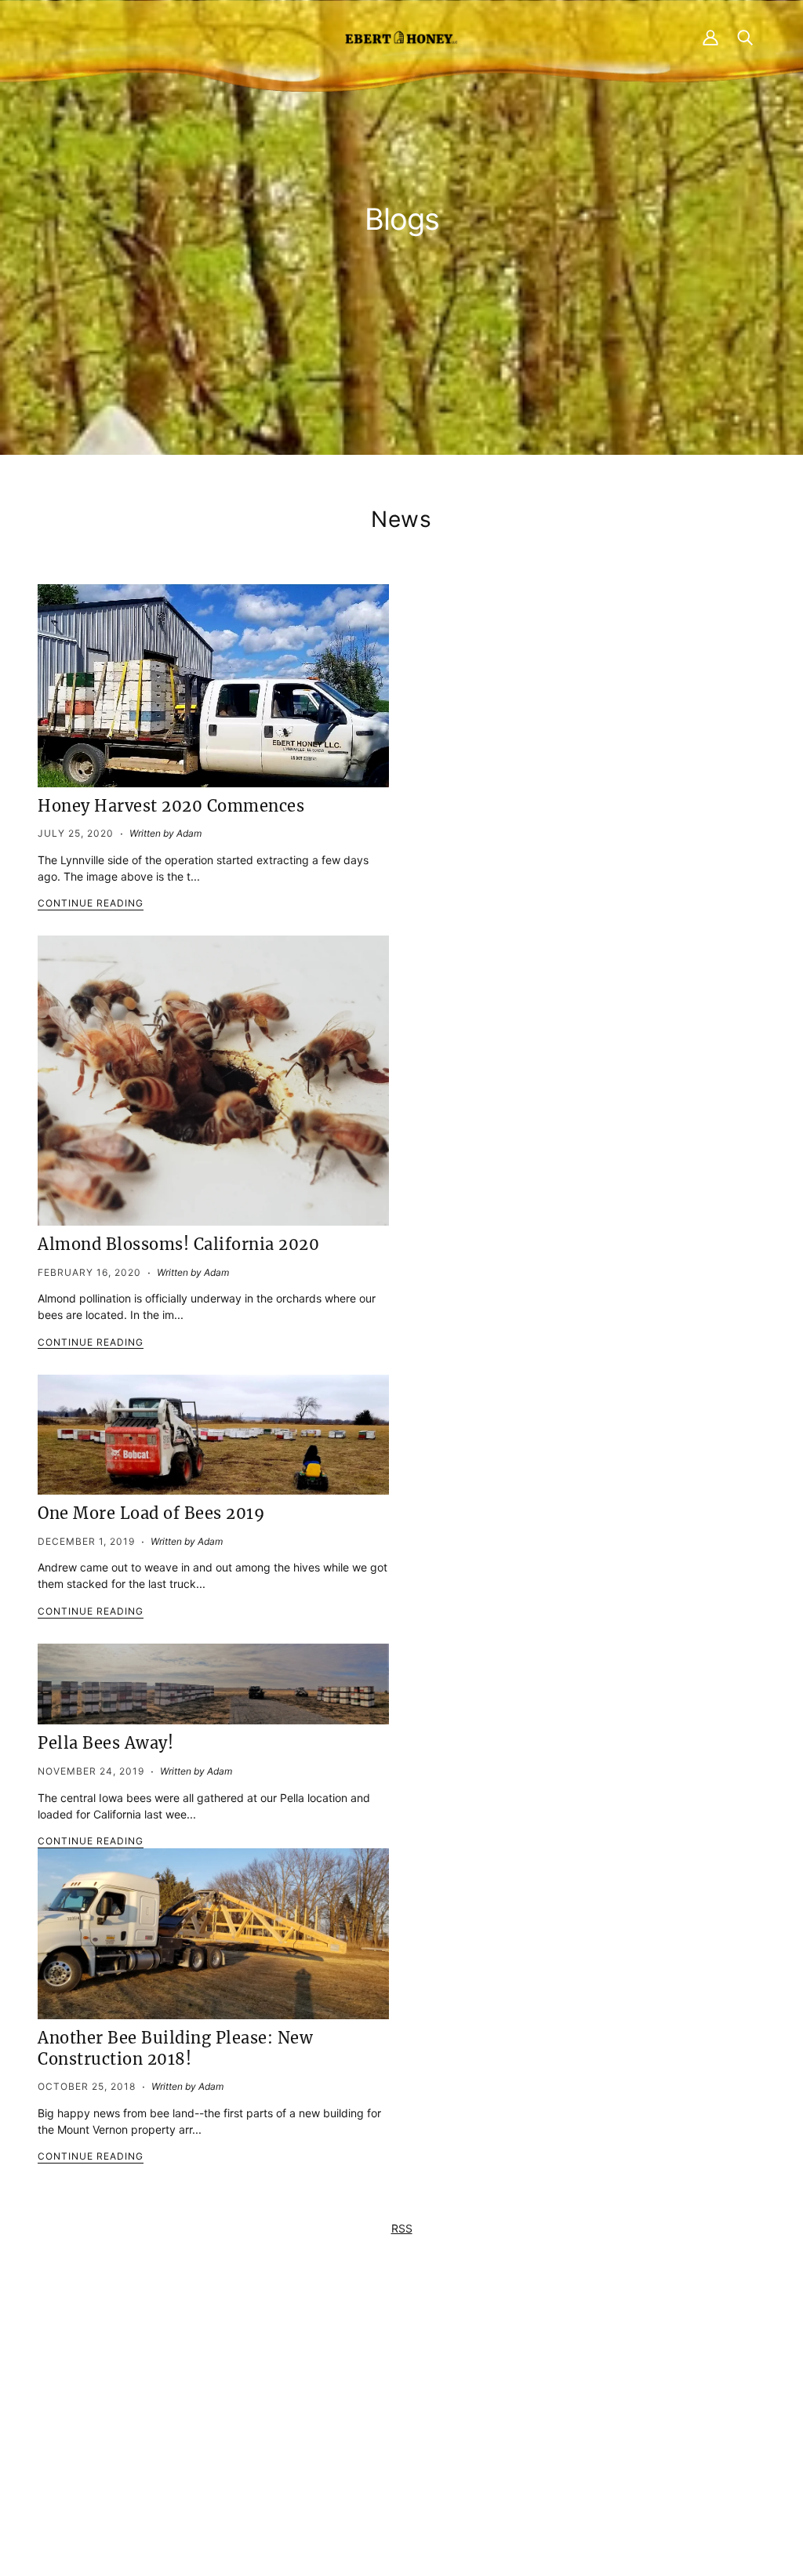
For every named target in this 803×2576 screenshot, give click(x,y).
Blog (380, 2427)
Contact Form (203, 2377)
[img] (175, 2461)
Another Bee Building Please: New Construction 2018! (175, 2048)
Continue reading (91, 904)
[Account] (710, 37)
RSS (402, 2228)
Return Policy (596, 2394)
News (401, 519)
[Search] (745, 37)
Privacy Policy (598, 2377)
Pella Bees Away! (105, 1743)
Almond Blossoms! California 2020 (178, 1244)
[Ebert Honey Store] (401, 37)
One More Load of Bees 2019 (151, 1513)
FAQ (379, 2394)
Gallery (386, 2443)
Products (392, 2377)
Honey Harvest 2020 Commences (171, 806)
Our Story (393, 2410)
